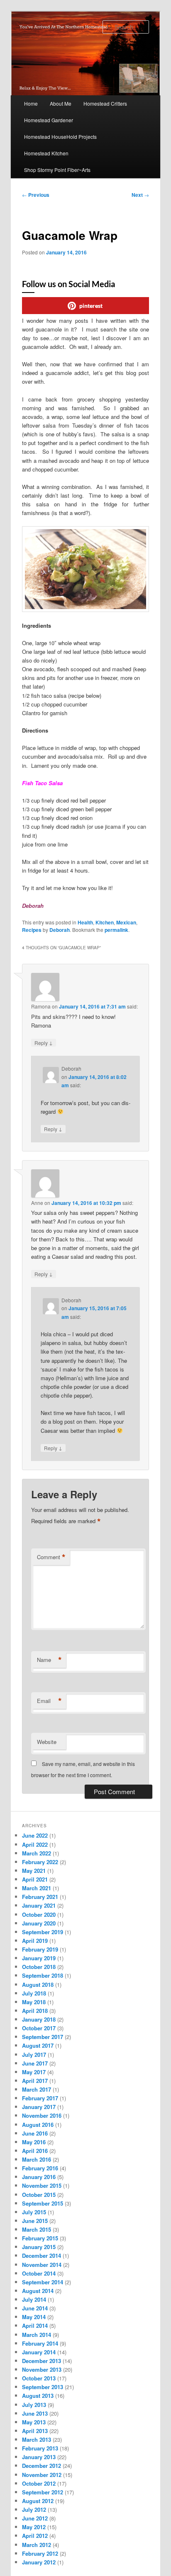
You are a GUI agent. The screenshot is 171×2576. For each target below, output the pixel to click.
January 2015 (39, 2247)
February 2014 (40, 2343)
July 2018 (34, 1993)
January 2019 (39, 1958)
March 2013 (37, 2439)
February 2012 (40, 2553)
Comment (51, 1557)
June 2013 (35, 2413)
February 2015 (40, 2238)
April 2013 (35, 2431)
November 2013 (42, 2369)
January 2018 (39, 2019)
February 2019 (40, 1949)
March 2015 (37, 2229)
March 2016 (37, 2159)
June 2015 (35, 2221)
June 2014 (35, 2308)
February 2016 (40, 2168)
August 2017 (38, 2045)
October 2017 (39, 2028)
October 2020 (39, 1914)
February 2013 (40, 2448)
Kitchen (105, 922)
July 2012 (34, 2509)
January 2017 (39, 2107)
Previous (36, 195)
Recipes (32, 930)
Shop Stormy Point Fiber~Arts (57, 170)
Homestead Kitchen (46, 153)
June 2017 (35, 2063)
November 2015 (42, 2185)
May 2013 (34, 2422)
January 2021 (39, 1905)
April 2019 (35, 1941)
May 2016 (34, 2142)
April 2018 (35, 2011)
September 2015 (43, 2203)
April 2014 (35, 2326)
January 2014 (39, 2352)
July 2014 (34, 2299)
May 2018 (34, 2002)
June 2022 (35, 1835)
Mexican (126, 922)
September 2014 (43, 2282)
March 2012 (37, 2545)
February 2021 (40, 1897)
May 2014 (34, 2317)
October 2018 (39, 1967)
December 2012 (42, 2466)
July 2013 (34, 2405)
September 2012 (43, 2492)
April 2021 (35, 1879)
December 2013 (42, 2361)
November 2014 (42, 2265)
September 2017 (43, 2037)
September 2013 (43, 2387)
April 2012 (35, 2536)
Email (49, 1701)
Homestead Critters (105, 103)
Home (31, 103)
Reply (44, 1042)
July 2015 (34, 2212)
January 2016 (39, 2177)
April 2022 (35, 1844)
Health (85, 922)
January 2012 (39, 2562)
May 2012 (34, 2527)
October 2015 (39, 2195)
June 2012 (35, 2518)
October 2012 (39, 2483)
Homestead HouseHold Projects (60, 137)
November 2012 (42, 2475)
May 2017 (34, 2072)
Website (47, 1742)
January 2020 (39, 1923)
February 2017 (40, 2098)
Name (49, 1660)
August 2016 (38, 2125)
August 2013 (38, 2396)
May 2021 (34, 1871)
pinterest (91, 306)
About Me (61, 103)
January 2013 (39, 2457)
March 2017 (37, 2089)
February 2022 (40, 1862)
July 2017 (34, 2055)
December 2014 (42, 2256)
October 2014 (39, 2273)
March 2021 (37, 1888)
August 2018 (38, 1985)
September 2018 (43, 1975)
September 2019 (43, 1932)
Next (140, 195)
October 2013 (39, 2378)
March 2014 (37, 2335)
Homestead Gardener (49, 120)
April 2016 (35, 2151)
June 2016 (35, 2133)
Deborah (60, 930)
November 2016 (42, 2115)
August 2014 (38, 2291)
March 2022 (37, 1853)
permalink (116, 930)
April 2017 (35, 2081)
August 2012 (38, 2501)
